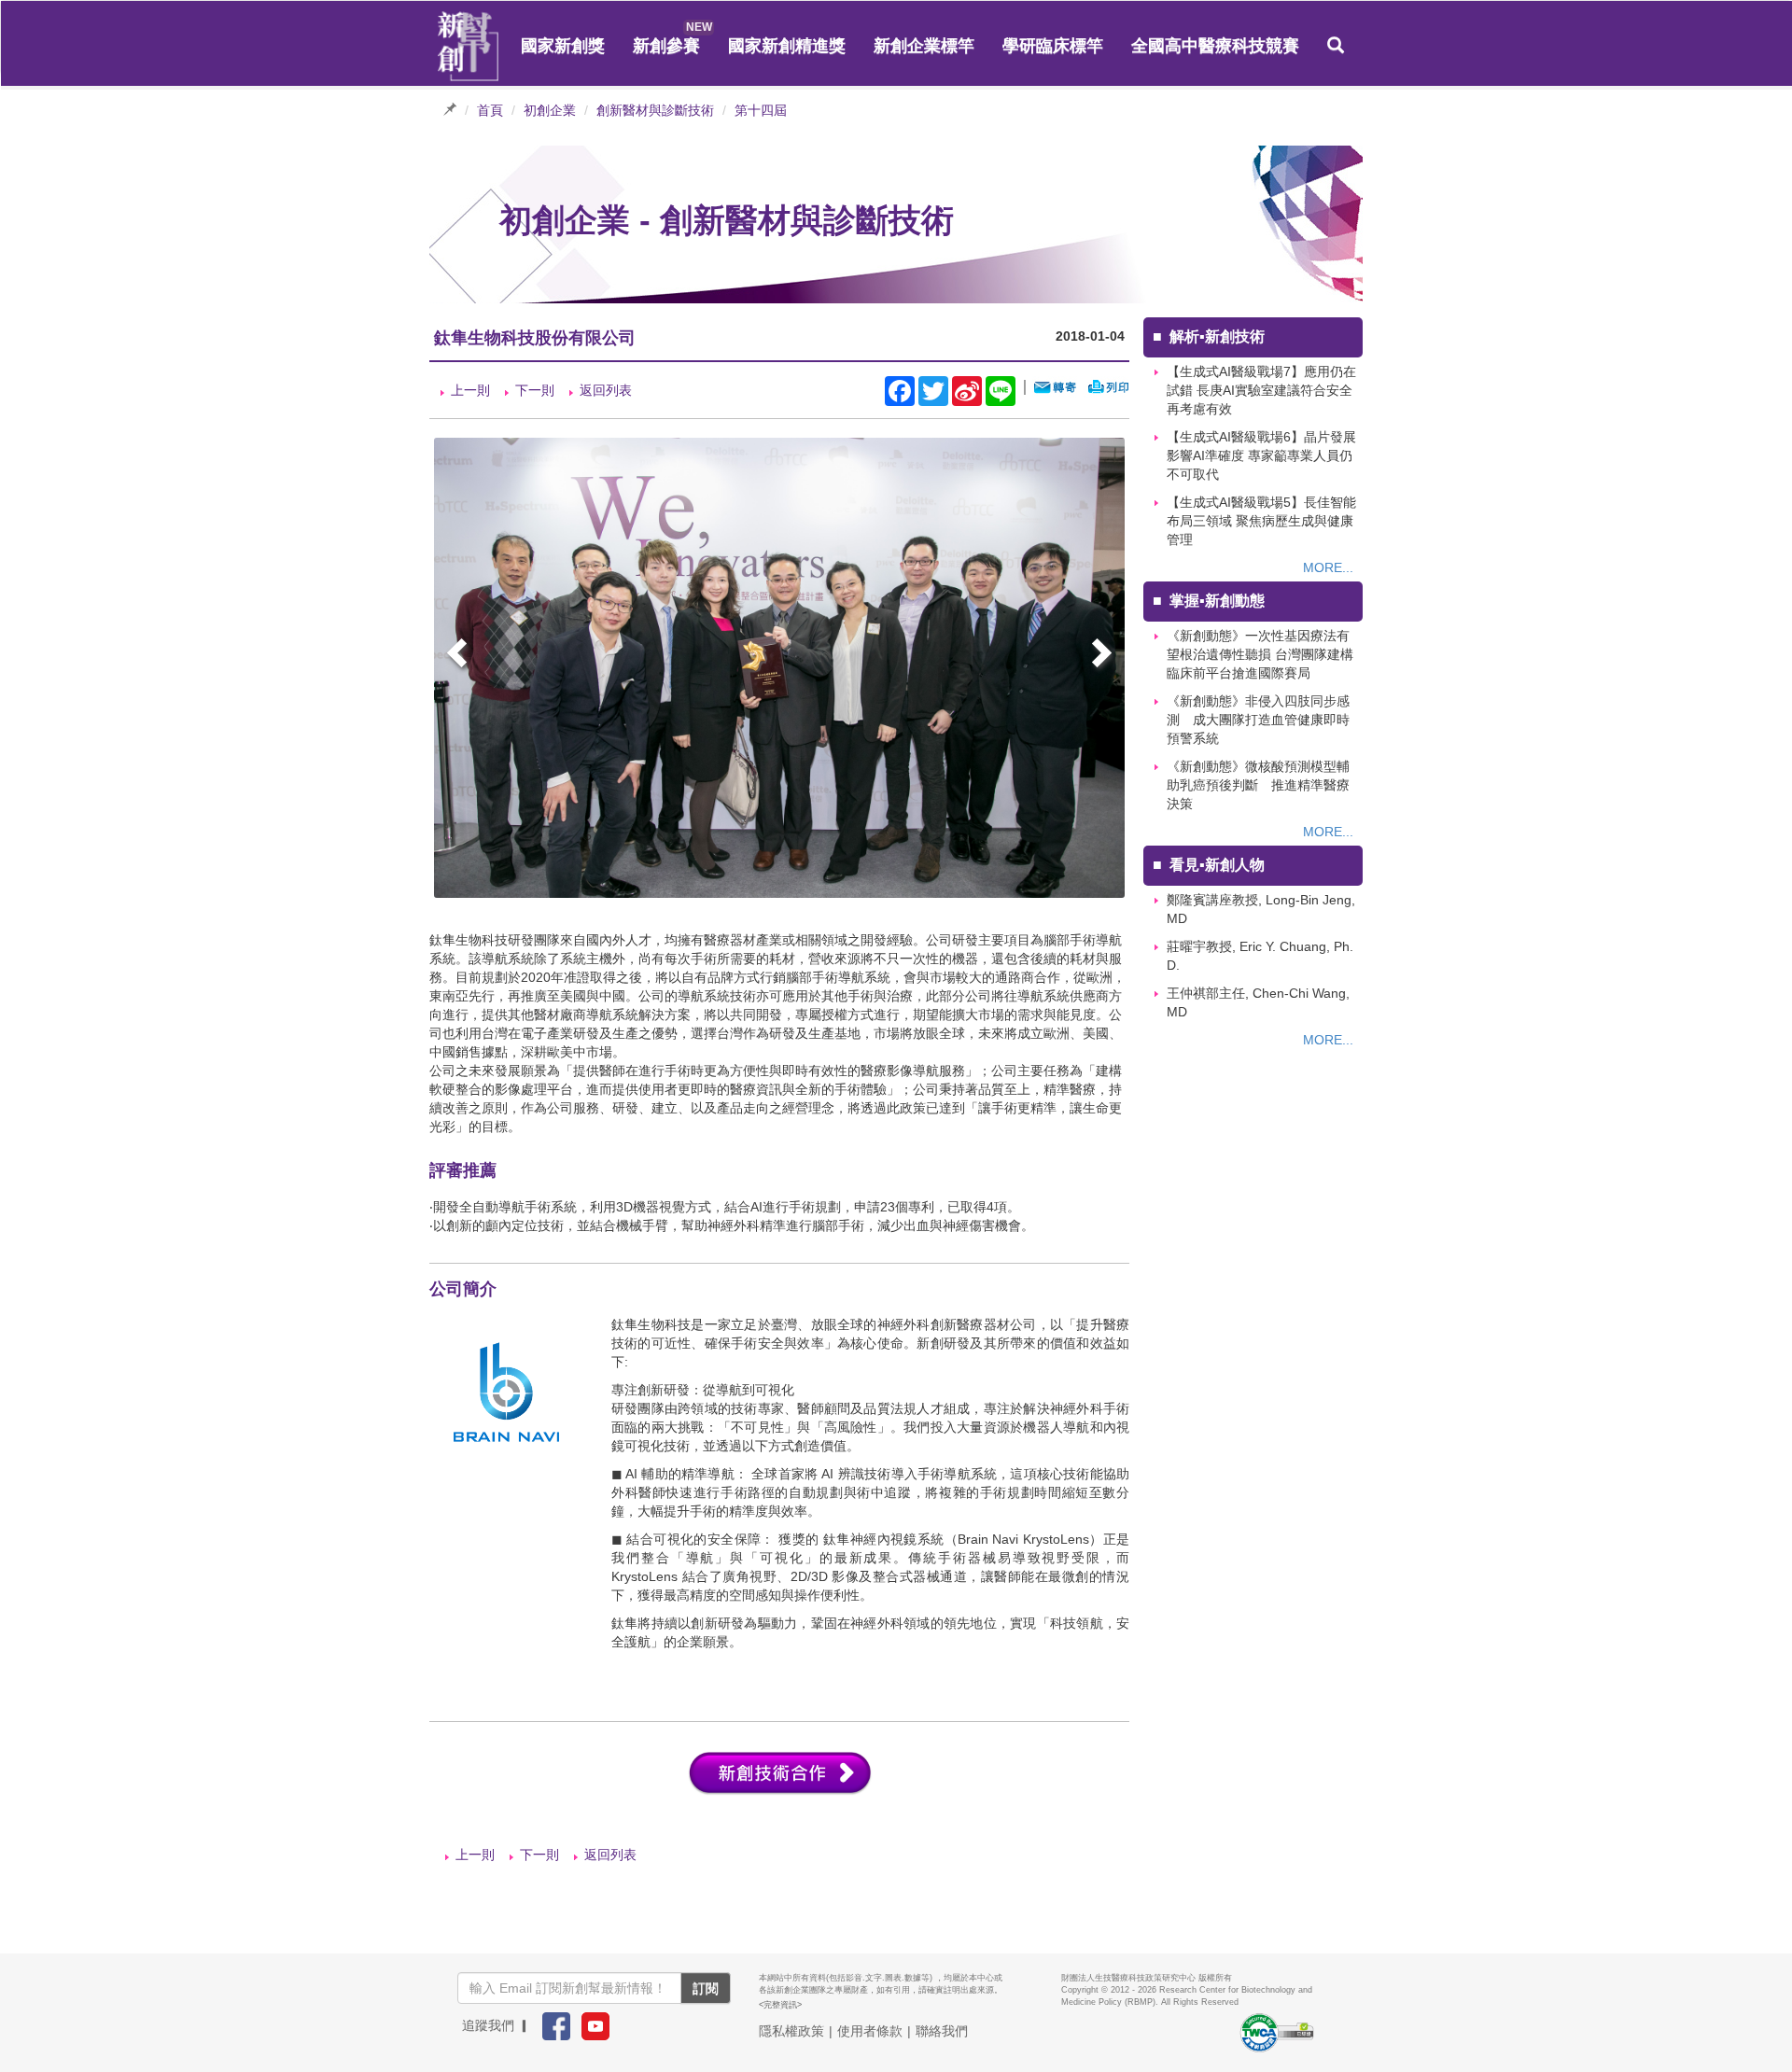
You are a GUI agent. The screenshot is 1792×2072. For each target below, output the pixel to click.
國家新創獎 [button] (563, 46)
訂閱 (706, 1988)
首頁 (490, 110)
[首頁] (469, 47)
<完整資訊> (780, 2005)
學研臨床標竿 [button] (1053, 46)
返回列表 (606, 390)
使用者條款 (870, 2031)
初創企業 (550, 110)
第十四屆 (761, 110)
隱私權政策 (791, 2031)
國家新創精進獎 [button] (787, 46)
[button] (1336, 46)
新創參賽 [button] (666, 46)
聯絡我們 (942, 2031)
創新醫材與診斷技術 (655, 110)
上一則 (470, 390)
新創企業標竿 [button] (924, 46)
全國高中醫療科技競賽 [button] (1215, 46)
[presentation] (459, 656)
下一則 (535, 390)
